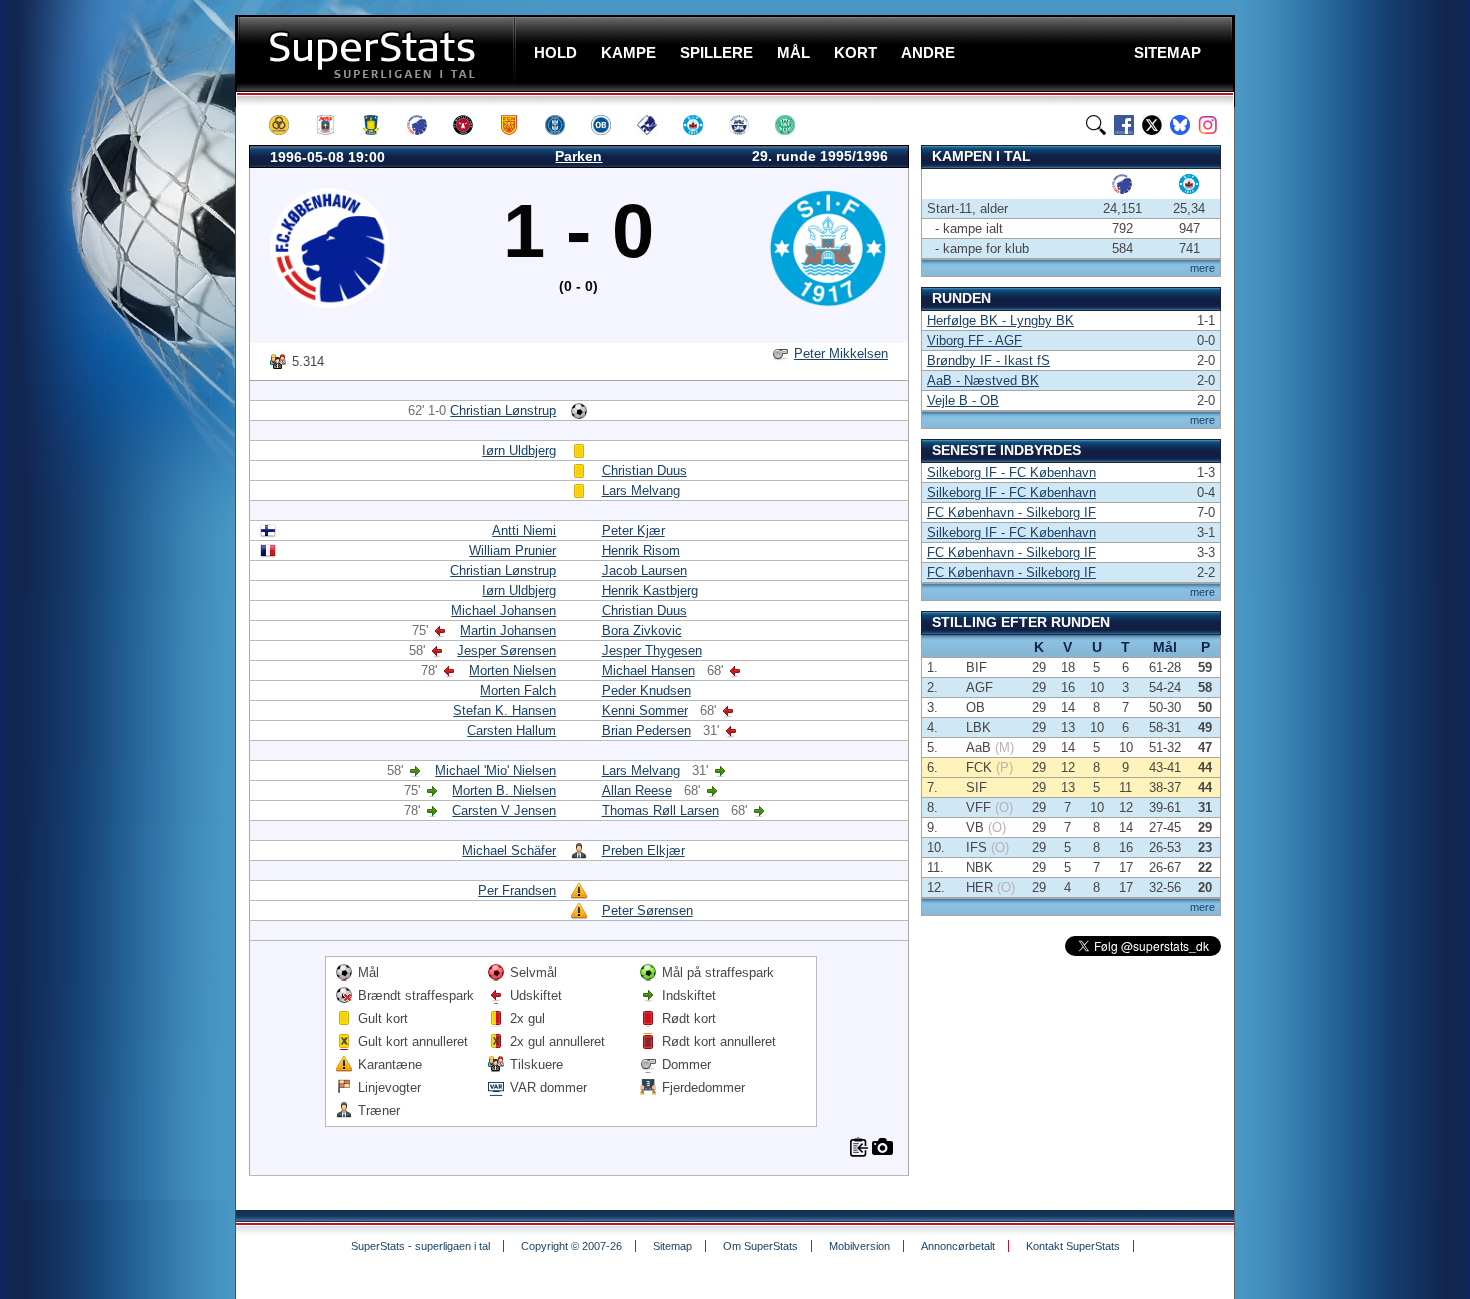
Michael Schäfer (509, 850)
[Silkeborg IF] (702, 125)
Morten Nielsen (512, 670)
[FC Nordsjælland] (518, 125)
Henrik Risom (641, 550)
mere (1202, 268)
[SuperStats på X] (1152, 125)
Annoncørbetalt (958, 1246)
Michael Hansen (648, 670)
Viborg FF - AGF (974, 340)
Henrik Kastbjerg (650, 590)
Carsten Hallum (511, 730)
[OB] (610, 125)
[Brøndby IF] (380, 125)
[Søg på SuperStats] (1096, 125)
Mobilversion (859, 1246)
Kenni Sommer (645, 710)
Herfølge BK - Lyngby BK (1000, 320)
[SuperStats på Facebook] (1124, 125)
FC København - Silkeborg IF (1011, 512)
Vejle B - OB (963, 400)
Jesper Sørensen (506, 650)
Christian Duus (644, 470)
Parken (578, 156)
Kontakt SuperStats (1073, 1246)
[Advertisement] (115, 395)
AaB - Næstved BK (983, 380)
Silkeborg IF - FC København (1011, 472)
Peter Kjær (633, 530)
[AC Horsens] (288, 125)
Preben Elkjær (643, 850)
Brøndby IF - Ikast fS (988, 360)
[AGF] (334, 125)
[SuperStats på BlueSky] (1180, 125)
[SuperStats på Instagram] (1208, 125)
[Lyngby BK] (564, 125)
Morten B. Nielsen (504, 790)
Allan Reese (637, 790)
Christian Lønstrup (503, 410)
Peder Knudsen (646, 690)
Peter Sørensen (647, 910)
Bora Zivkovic (642, 630)
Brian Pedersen (646, 730)
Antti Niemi (524, 530)
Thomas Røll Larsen (660, 810)
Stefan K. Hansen (504, 710)
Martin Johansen (508, 630)
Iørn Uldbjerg (519, 450)
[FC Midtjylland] (472, 125)
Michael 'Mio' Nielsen (495, 770)
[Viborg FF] (794, 125)
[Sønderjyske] (748, 125)
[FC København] (426, 125)
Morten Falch (518, 690)
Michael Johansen (503, 610)
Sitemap (672, 1246)
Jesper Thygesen (652, 650)
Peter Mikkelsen (841, 353)
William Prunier (512, 550)
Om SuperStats (760, 1246)
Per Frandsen (517, 890)
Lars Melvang (641, 490)
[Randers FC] (656, 125)
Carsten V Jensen (504, 810)
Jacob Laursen (644, 570)
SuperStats (377, 53)
